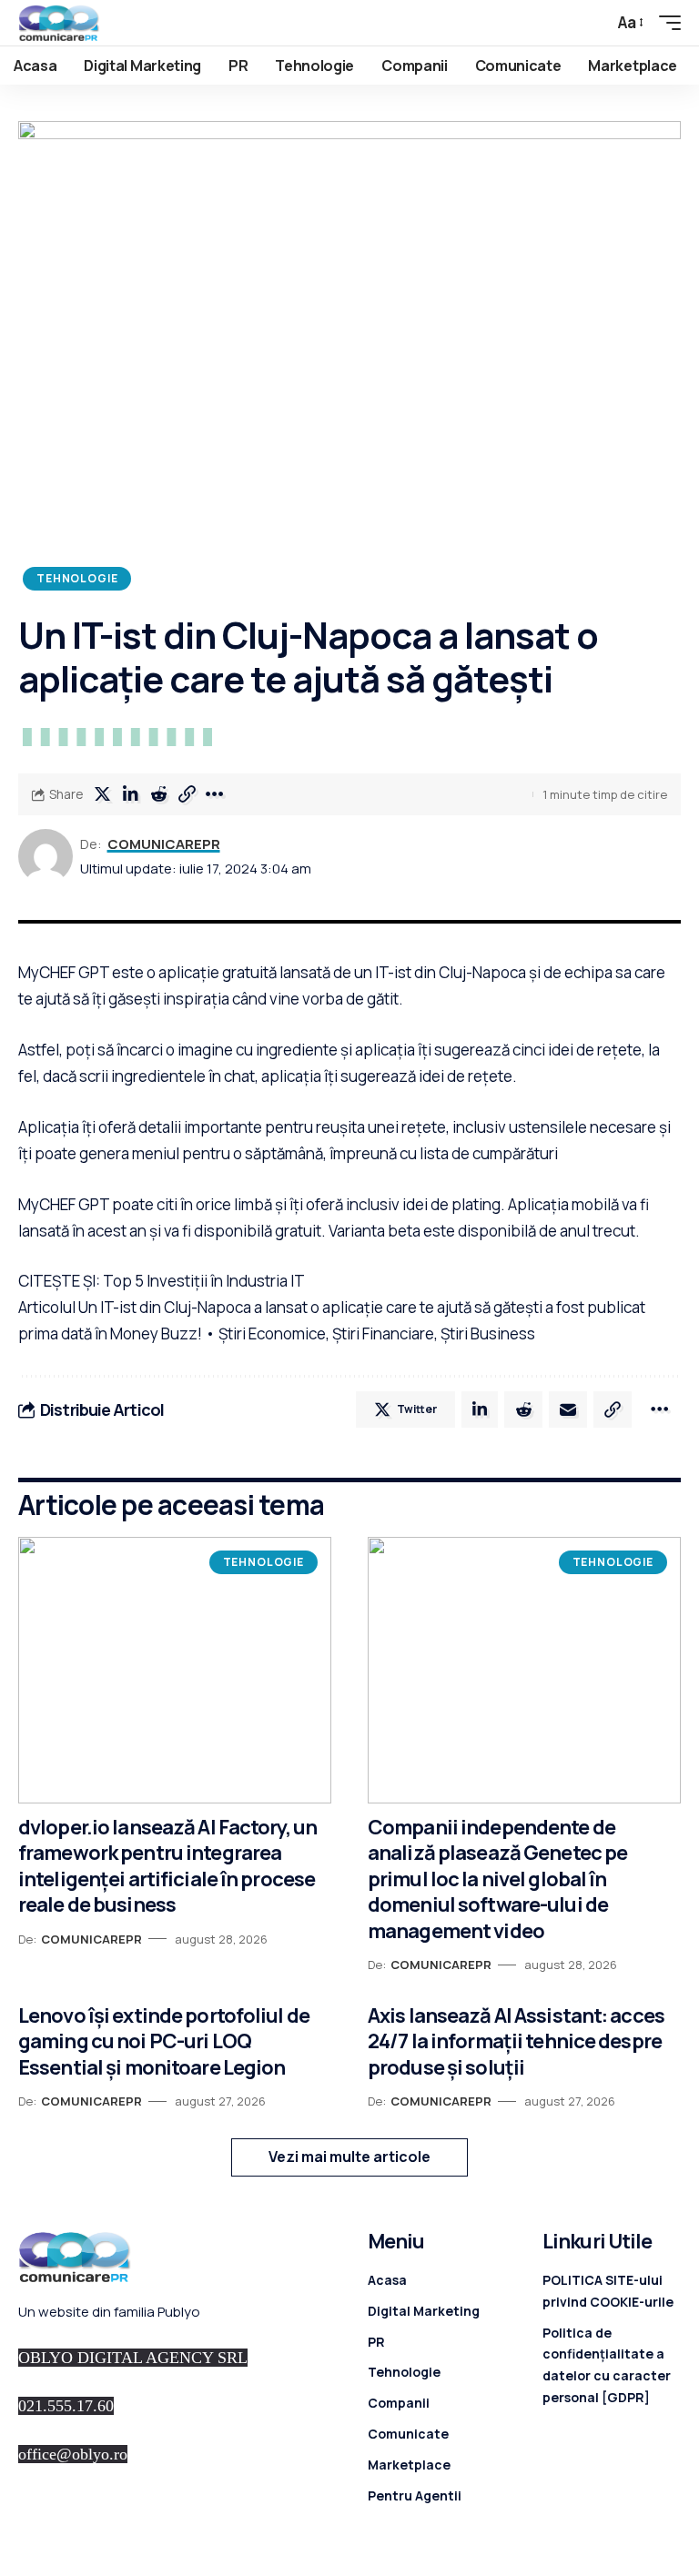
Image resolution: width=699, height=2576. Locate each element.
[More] (215, 794)
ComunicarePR (164, 844)
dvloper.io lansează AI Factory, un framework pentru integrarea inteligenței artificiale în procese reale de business (167, 1866)
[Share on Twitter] (102, 794)
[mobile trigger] (665, 23)
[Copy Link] (187, 794)
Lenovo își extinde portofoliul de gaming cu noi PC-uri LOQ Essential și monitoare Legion (164, 2041)
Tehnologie (77, 578)
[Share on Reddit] (158, 794)
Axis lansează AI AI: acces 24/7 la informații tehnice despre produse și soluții (516, 2041)
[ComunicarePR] (59, 23)
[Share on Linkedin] (130, 794)
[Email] (568, 1409)
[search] (590, 23)
